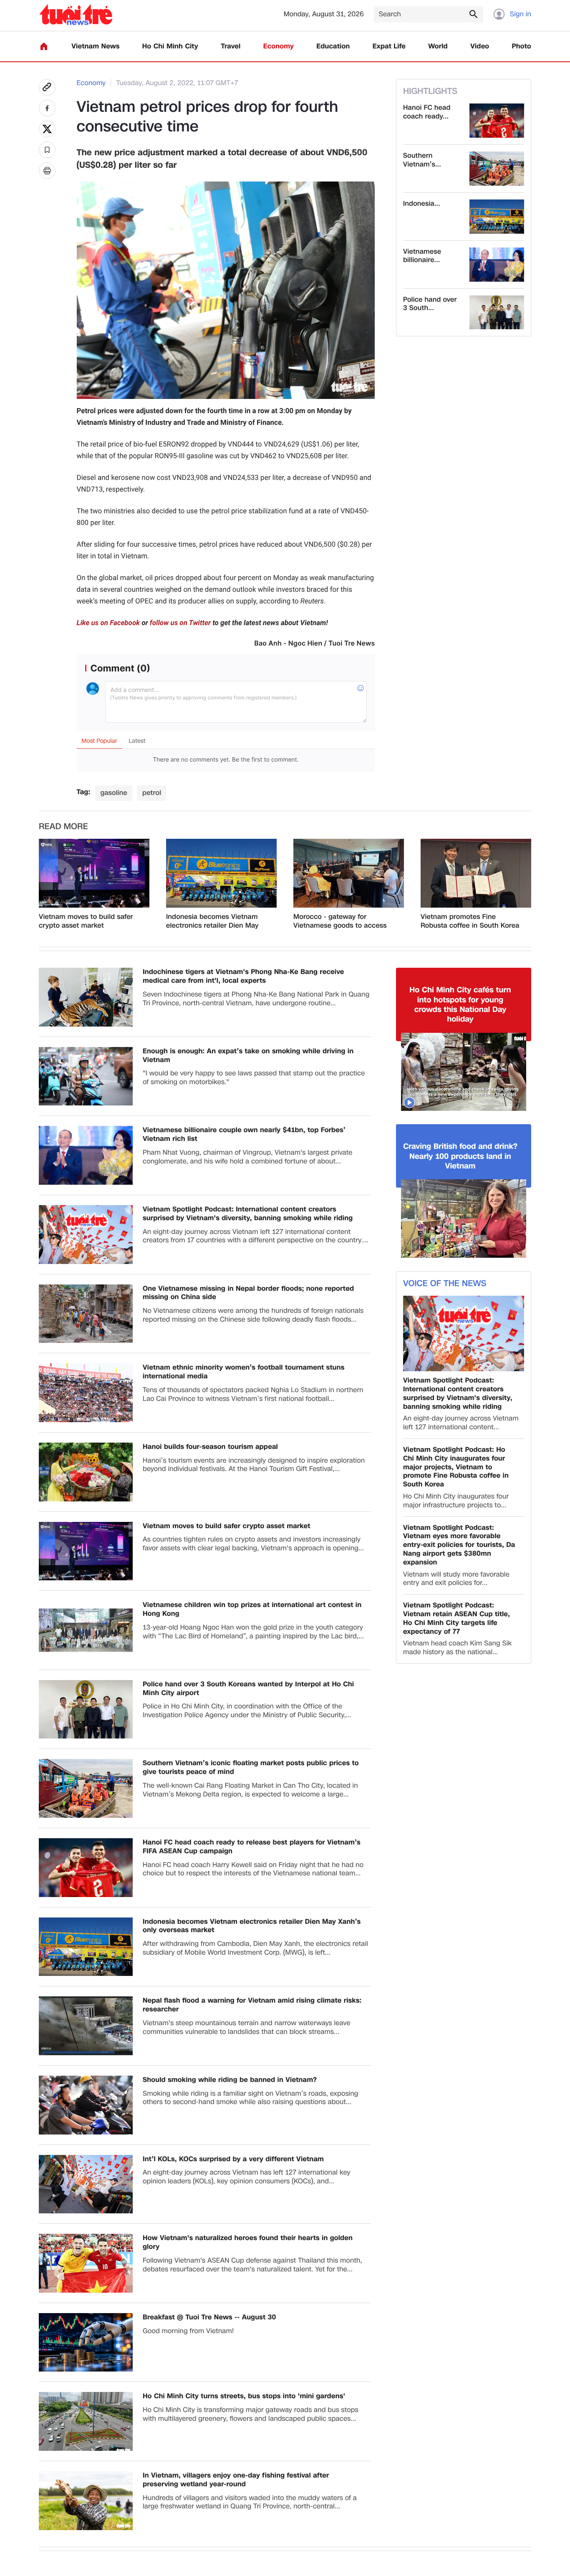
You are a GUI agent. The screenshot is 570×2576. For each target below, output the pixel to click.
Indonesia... (422, 204)
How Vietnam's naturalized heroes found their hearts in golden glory (248, 2243)
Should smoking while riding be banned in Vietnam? (230, 2080)
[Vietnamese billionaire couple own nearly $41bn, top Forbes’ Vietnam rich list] (497, 265)
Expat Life (389, 47)
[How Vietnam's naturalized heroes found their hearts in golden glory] (86, 2263)
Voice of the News (445, 1284)
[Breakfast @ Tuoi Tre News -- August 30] (86, 2343)
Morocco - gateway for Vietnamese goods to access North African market (340, 921)
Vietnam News (95, 47)
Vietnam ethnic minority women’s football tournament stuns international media (243, 1372)
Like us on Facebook (108, 623)
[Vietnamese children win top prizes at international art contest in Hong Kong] (86, 1630)
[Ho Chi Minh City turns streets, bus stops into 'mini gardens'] (86, 2421)
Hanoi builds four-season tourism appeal (210, 1447)
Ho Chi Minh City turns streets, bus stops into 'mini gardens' (244, 2396)
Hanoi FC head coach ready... (427, 112)
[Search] (473, 14)
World (438, 47)
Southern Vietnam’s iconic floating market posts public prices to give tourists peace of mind (251, 1768)
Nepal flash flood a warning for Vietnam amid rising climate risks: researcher (252, 2005)
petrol (152, 793)
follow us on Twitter (180, 623)
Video (480, 47)
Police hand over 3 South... (430, 304)
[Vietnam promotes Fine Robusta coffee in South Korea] (476, 873)
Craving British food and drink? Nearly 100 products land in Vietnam (460, 1156)
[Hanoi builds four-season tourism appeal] (86, 1472)
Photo (522, 47)
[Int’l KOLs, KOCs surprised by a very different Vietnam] (86, 2184)
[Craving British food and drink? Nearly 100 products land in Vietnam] (464, 1219)
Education (333, 47)
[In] (47, 171)
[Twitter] (47, 129)
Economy (279, 47)
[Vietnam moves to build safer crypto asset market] (94, 873)
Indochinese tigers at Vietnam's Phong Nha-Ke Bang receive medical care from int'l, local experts (243, 976)
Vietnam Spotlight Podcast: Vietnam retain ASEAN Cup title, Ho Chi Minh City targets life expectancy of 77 (457, 1619)
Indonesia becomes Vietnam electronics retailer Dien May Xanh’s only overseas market (212, 921)
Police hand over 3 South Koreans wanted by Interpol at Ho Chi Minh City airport (248, 1689)
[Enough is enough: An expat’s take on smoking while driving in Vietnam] (86, 1076)
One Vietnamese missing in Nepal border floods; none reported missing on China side (248, 1293)
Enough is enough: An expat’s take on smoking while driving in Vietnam (248, 1056)
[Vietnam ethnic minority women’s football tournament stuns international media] (86, 1393)
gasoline (114, 793)
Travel (231, 47)
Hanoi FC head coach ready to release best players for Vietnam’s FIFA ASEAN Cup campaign (252, 1847)
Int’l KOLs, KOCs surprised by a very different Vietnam (233, 2159)
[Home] (44, 46)
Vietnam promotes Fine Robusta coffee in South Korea (470, 921)
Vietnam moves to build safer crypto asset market (86, 921)
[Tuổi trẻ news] (76, 14)
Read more (63, 827)
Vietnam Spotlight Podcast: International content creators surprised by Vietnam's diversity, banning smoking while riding (248, 1214)
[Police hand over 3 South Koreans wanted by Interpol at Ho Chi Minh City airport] (497, 313)
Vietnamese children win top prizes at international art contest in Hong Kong (252, 1610)
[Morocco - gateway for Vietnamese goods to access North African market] (349, 873)
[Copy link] (47, 87)
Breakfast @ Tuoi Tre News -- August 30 (209, 2317)
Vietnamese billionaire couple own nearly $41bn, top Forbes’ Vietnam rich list (244, 1135)
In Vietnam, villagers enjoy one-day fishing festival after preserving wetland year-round (236, 2480)
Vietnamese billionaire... (422, 256)
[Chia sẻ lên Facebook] (47, 108)
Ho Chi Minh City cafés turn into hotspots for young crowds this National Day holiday (460, 1005)
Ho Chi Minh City (170, 47)
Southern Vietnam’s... (422, 160)
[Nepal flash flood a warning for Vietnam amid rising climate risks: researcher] (86, 2026)
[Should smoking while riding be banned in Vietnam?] (86, 2105)
